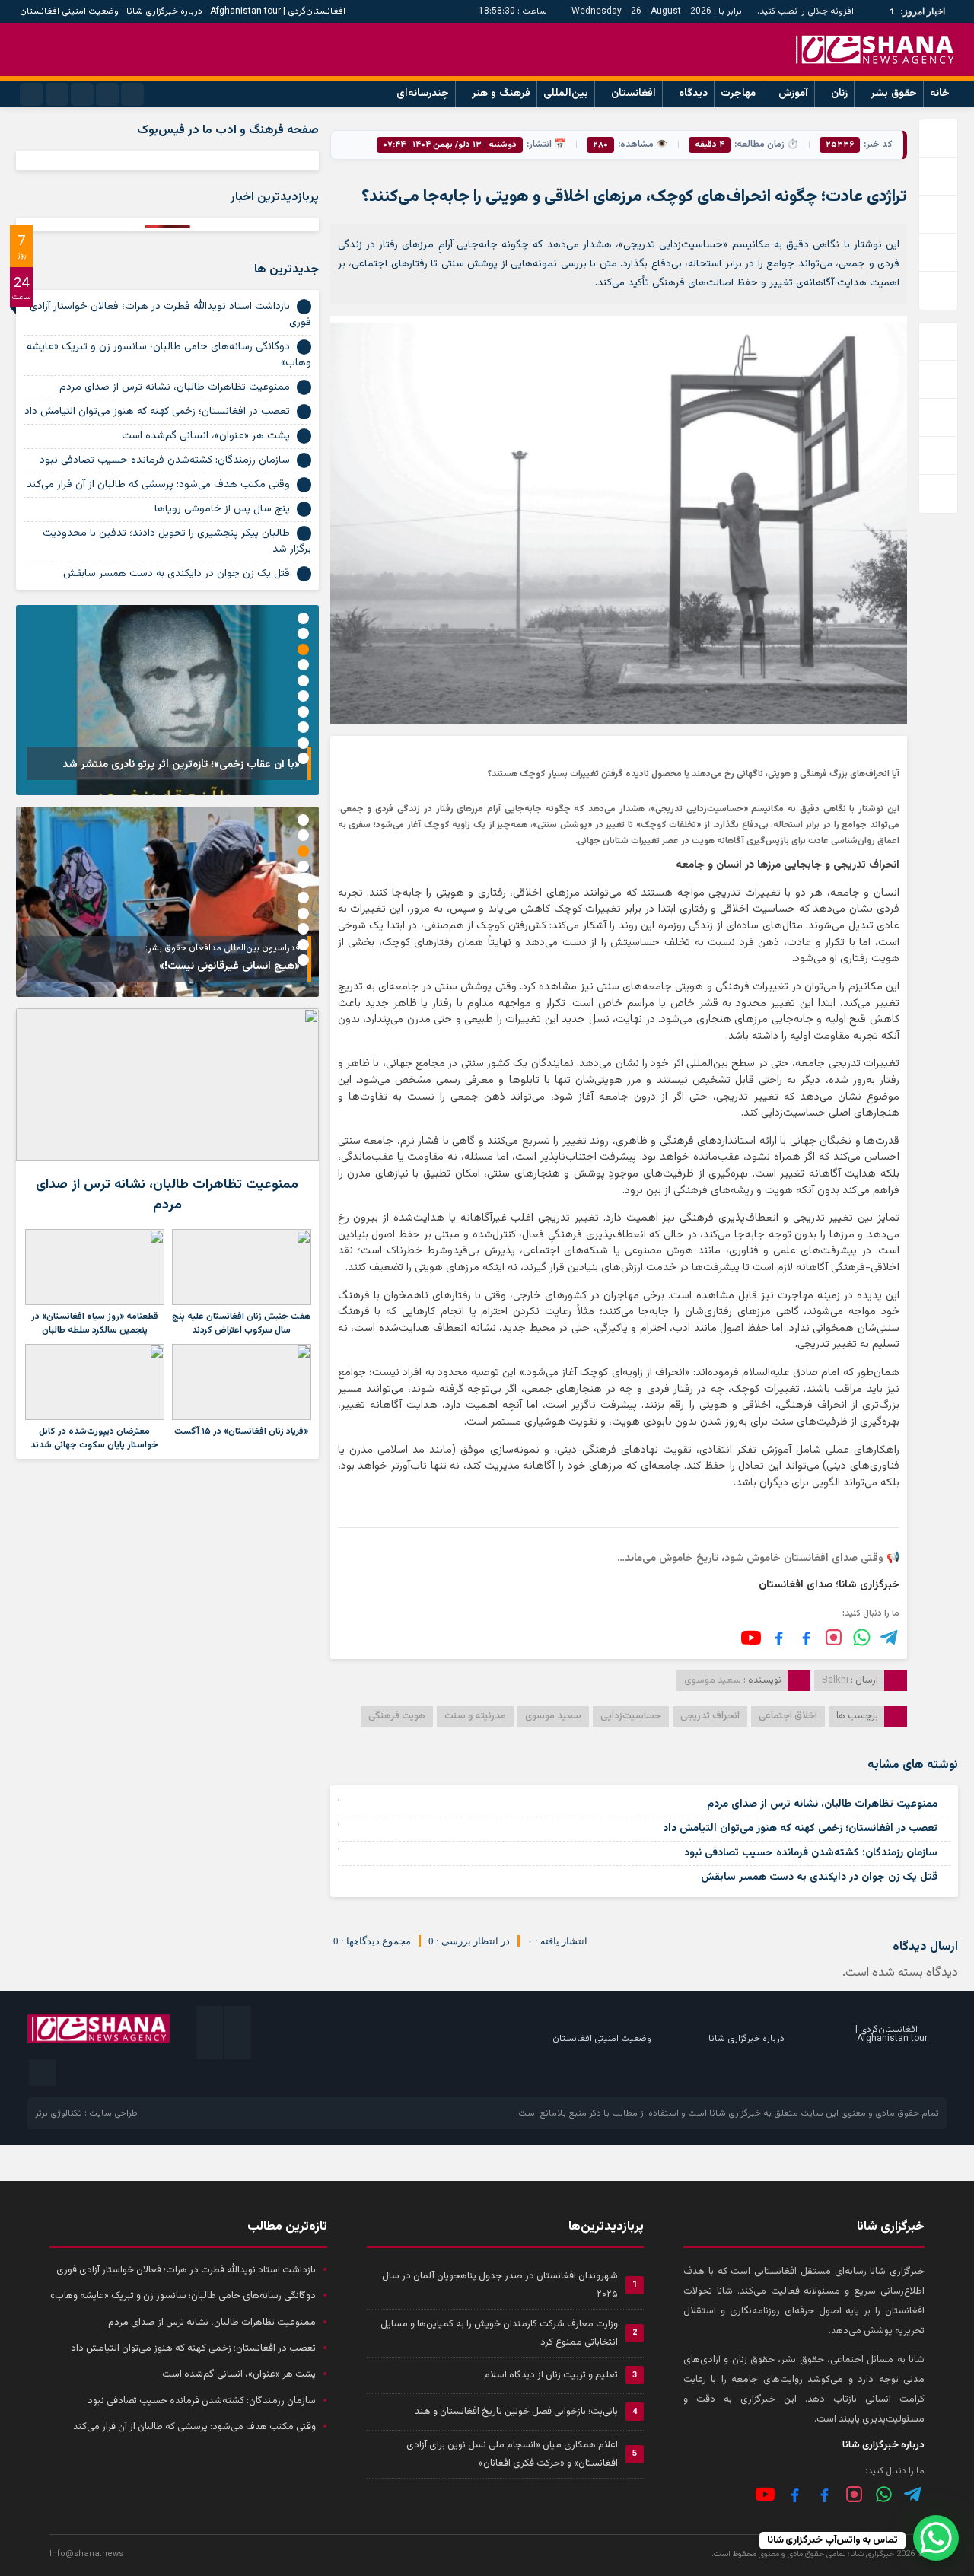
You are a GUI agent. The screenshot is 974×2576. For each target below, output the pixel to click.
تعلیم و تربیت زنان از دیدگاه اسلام (551, 2375)
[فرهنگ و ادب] (779, 1637)
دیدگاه (693, 94)
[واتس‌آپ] (862, 1637)
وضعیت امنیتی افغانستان (69, 11)
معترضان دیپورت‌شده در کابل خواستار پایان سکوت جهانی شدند (94, 1438)
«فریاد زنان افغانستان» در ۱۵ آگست (241, 1431)
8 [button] (303, 727)
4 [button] (303, 665)
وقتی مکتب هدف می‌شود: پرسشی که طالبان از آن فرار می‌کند (158, 485)
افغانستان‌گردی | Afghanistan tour (278, 11)
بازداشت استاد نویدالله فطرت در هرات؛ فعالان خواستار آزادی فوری (170, 315)
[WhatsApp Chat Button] (936, 2538)
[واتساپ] (884, 2494)
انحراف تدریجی (710, 1716)
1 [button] (303, 618)
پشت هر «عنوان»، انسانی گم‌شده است (206, 436)
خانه (940, 94)
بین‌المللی (566, 94)
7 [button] (303, 712)
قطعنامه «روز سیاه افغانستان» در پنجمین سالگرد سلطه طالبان (95, 1323)
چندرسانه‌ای (423, 94)
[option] (167, 700)
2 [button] (303, 634)
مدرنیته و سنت (475, 1716)
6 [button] (303, 696)
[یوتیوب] (751, 1638)
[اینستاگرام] (834, 1637)
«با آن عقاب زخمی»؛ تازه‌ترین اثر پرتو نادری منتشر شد (181, 765)
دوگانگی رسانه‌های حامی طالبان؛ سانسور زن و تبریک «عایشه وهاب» (169, 355)
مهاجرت (738, 94)
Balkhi (835, 1680)
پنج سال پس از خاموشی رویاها (222, 509)
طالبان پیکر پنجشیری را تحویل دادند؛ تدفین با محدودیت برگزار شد (177, 541)
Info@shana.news (86, 2554)
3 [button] (303, 650)
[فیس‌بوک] (806, 1637)
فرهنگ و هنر (501, 94)
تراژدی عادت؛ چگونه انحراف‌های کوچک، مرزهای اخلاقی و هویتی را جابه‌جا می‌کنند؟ (634, 197)
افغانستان (633, 94)
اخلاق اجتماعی (788, 1716)
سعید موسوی (553, 1716)
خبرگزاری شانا (735, 2113)
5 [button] (303, 681)
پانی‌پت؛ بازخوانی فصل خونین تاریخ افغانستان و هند (516, 2412)
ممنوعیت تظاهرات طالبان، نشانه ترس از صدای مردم (822, 1804)
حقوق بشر (894, 94)
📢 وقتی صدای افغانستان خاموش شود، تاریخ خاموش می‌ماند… (758, 1559)
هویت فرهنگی (397, 1716)
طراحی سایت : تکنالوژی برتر (86, 2113)
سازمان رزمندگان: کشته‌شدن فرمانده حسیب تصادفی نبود (811, 1853)
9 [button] (303, 743)
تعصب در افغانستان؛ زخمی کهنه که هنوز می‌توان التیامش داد (800, 1829)
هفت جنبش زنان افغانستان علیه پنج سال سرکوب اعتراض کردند (241, 1323)
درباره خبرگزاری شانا (164, 11)
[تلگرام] (890, 1637)
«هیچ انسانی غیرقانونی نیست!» (229, 966)
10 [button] (303, 758)
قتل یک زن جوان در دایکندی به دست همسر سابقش (819, 1877)
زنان (839, 94)
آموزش (793, 94)
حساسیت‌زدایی (631, 1716)
